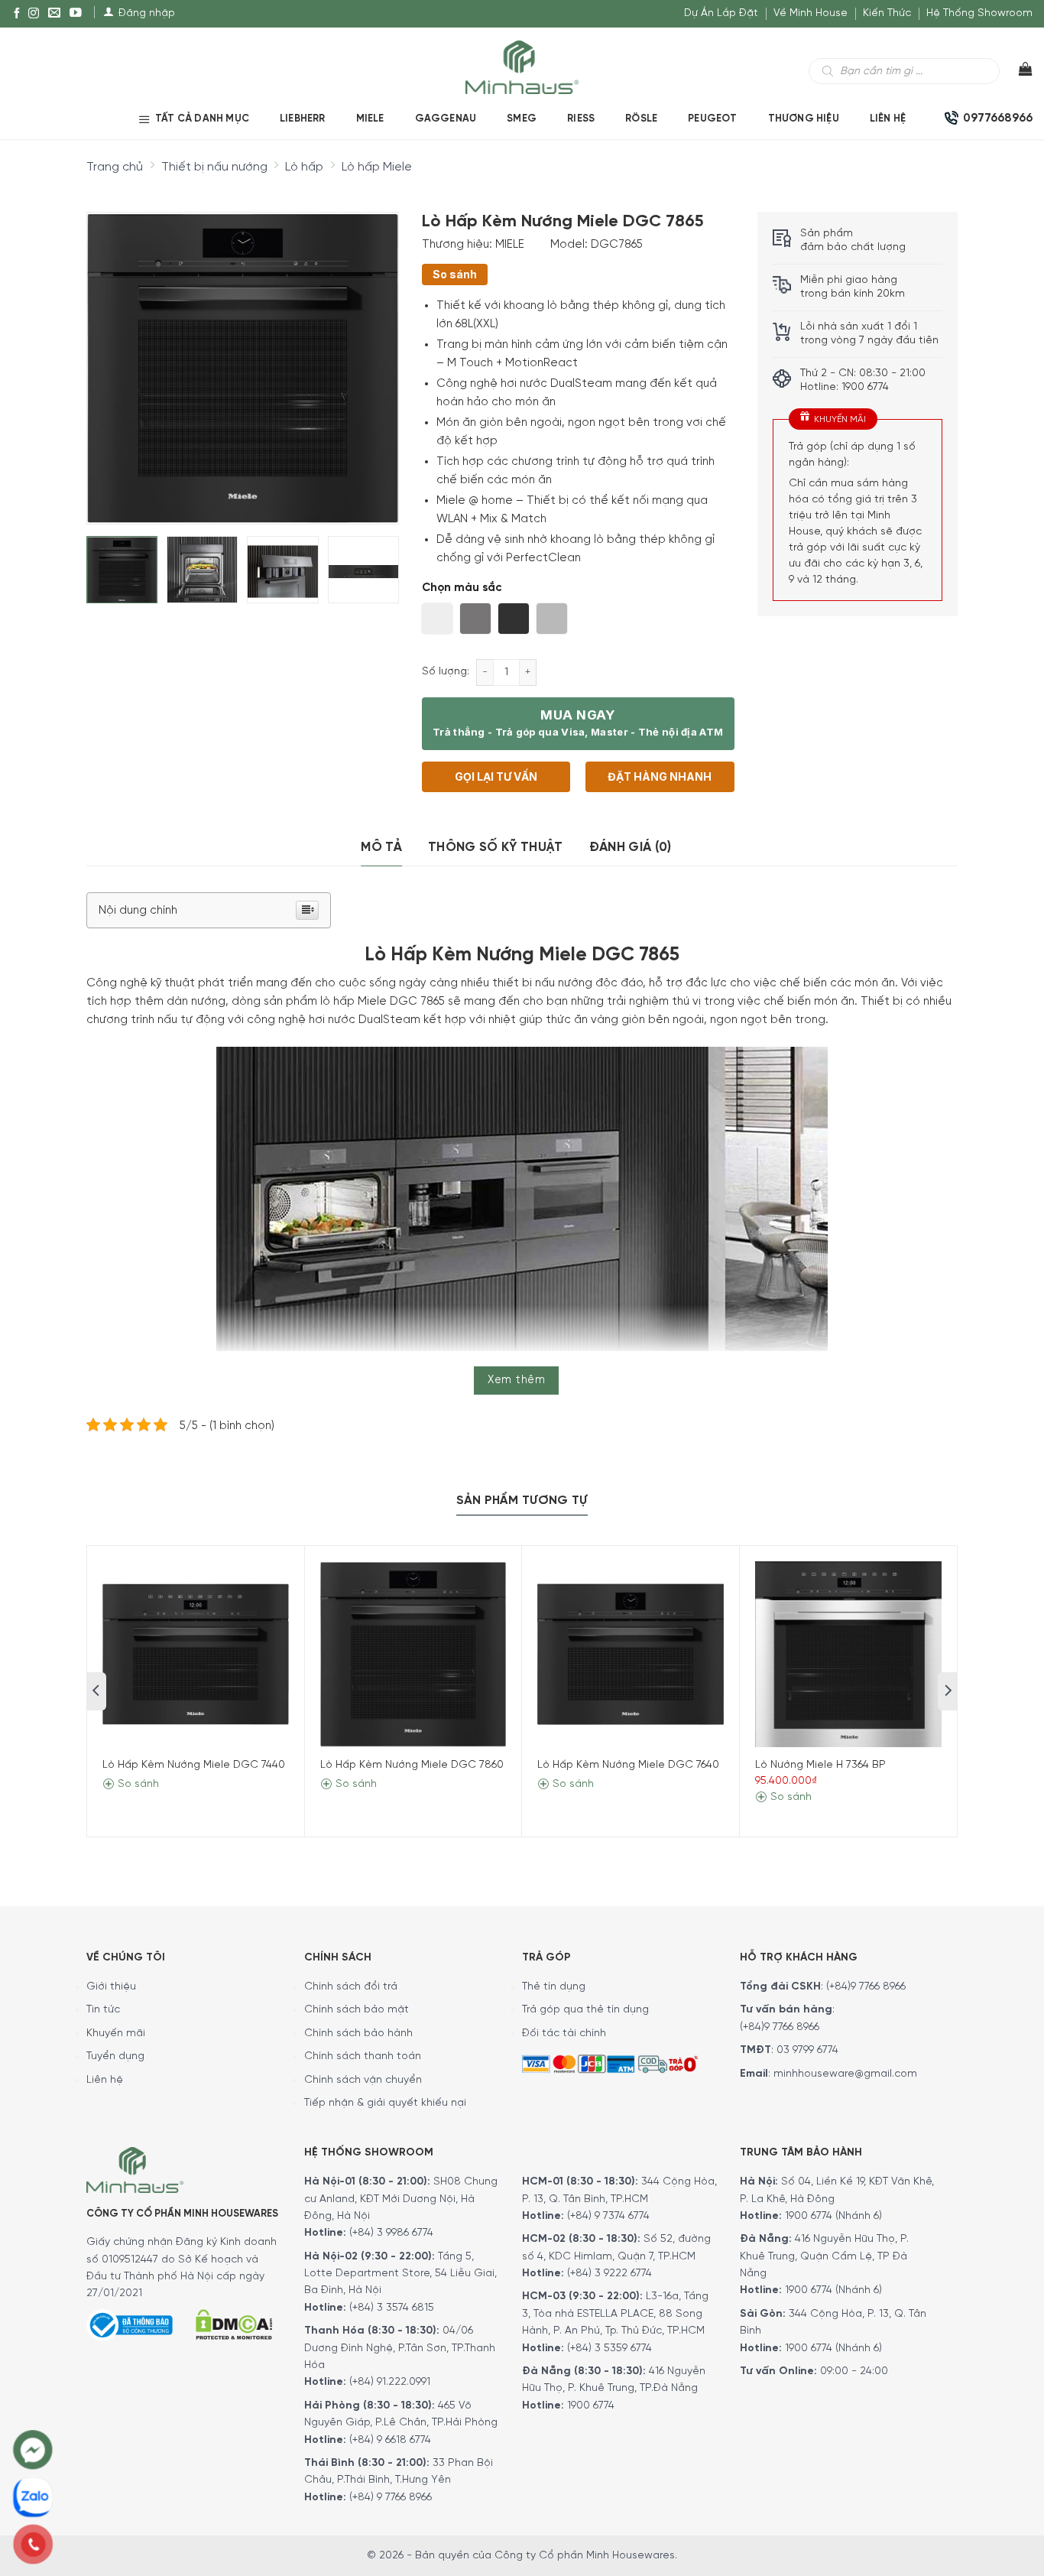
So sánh (455, 274)
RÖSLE (641, 119)
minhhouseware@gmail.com (845, 2074)
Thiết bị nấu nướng (214, 167)
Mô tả (381, 847)
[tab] (381, 848)
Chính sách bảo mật (357, 2010)
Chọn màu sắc (462, 588)
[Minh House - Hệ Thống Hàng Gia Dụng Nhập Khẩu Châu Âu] (522, 66)
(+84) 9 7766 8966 (391, 2498)
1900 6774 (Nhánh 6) (832, 2216)
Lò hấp (304, 167)
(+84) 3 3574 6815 (392, 2308)
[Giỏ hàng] (1016, 73)
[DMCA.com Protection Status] (234, 2323)
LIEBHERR (303, 119)
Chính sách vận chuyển (363, 2080)
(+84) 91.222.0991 (390, 2382)
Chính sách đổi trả (351, 1987)
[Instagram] (34, 14)
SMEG (522, 119)
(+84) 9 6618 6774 (390, 2440)
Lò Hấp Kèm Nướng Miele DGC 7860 (412, 1765)
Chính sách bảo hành (358, 2034)
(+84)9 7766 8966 (866, 1987)
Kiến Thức (887, 13)
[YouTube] (76, 14)
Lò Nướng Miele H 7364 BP (820, 1765)
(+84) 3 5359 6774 (610, 2349)
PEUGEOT (712, 119)
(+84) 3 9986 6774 (391, 2233)
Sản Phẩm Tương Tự (522, 1501)
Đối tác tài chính (564, 2034)
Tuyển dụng (115, 2056)
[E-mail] (54, 14)
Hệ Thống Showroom (979, 13)
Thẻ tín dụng (554, 1987)
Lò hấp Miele (377, 167)
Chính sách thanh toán (363, 2056)
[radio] (437, 619)
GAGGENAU (446, 119)
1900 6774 (591, 2406)
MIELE (370, 119)
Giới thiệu (111, 1987)
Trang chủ (115, 167)
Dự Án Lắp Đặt (721, 13)
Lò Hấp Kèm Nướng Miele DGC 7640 (628, 1765)
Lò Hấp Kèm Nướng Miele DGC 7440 (194, 1765)
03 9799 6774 (807, 2050)
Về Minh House (811, 13)
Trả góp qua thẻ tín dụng (585, 2010)
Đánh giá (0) (631, 847)
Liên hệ (888, 119)
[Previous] (112, 356)
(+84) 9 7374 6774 (607, 2216)
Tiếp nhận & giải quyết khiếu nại (385, 2103)
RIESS (581, 119)
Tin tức (103, 2010)
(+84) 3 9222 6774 (610, 2274)
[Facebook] (17, 14)
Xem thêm (516, 1380)
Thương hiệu (804, 119)
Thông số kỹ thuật (496, 847)
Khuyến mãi (116, 2034)
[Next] (373, 356)
